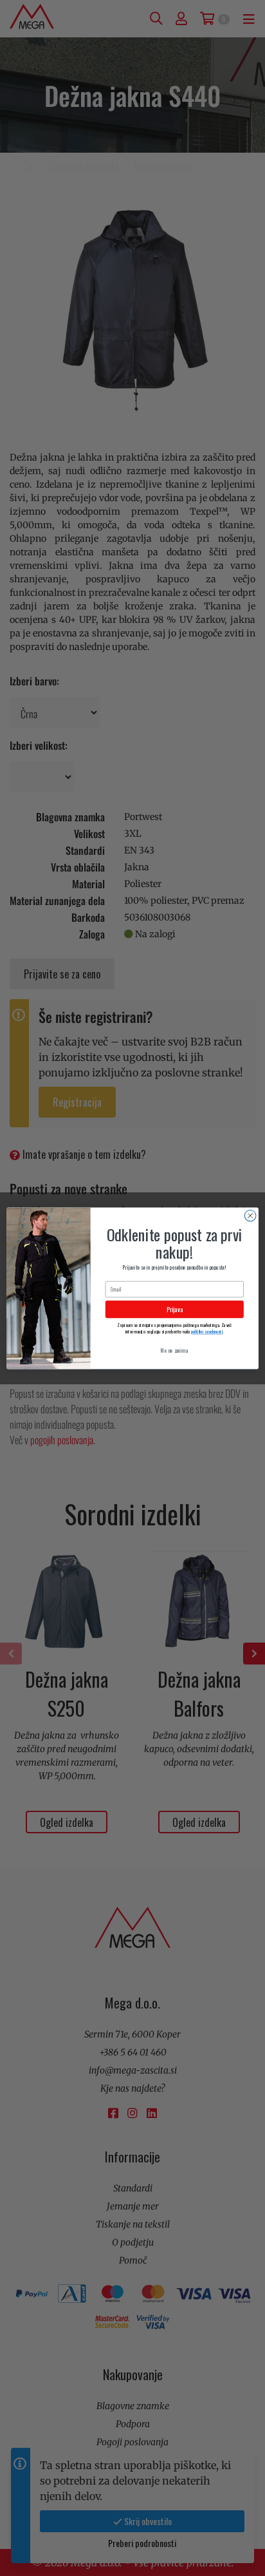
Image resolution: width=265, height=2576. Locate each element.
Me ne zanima (174, 1350)
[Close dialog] (250, 1216)
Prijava (175, 1309)
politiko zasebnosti (207, 1331)
